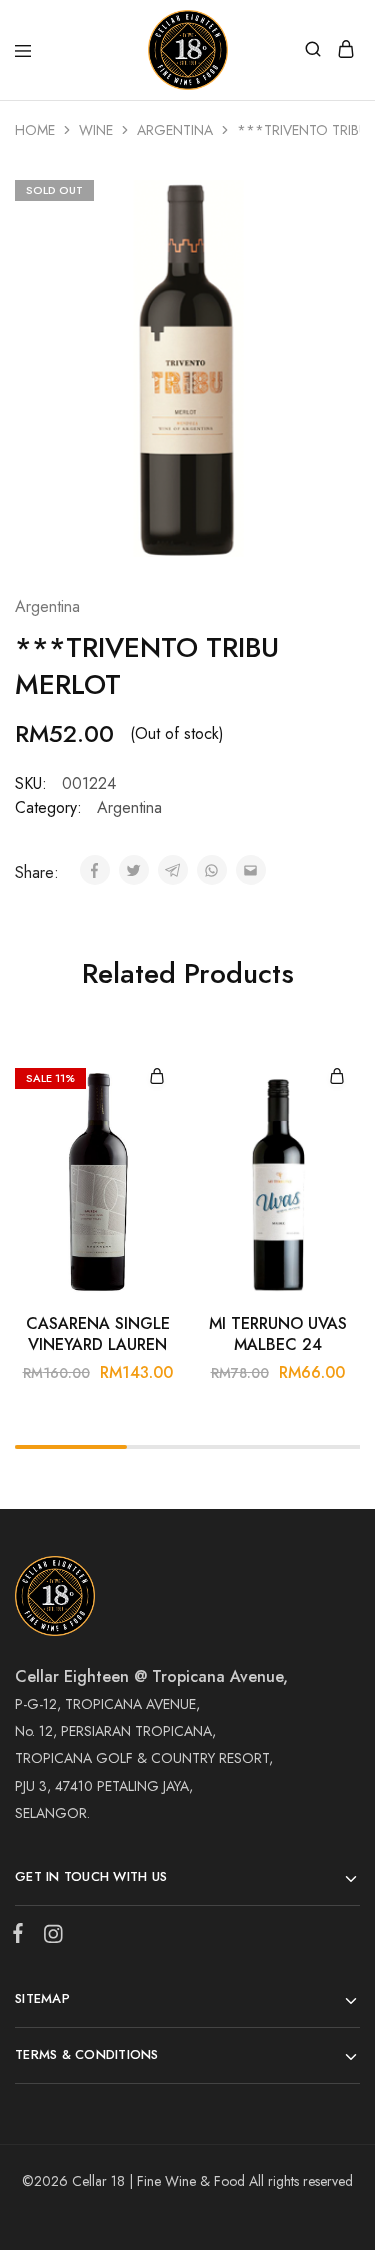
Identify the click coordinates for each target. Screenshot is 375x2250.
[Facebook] (22, 1937)
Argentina (175, 130)
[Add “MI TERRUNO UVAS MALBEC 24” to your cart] (337, 1077)
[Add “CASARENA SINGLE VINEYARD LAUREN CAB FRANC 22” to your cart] (157, 1077)
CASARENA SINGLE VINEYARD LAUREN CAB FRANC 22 (98, 1335)
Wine (96, 130)
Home (35, 130)
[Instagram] (49, 1938)
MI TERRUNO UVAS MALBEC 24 (278, 1334)
